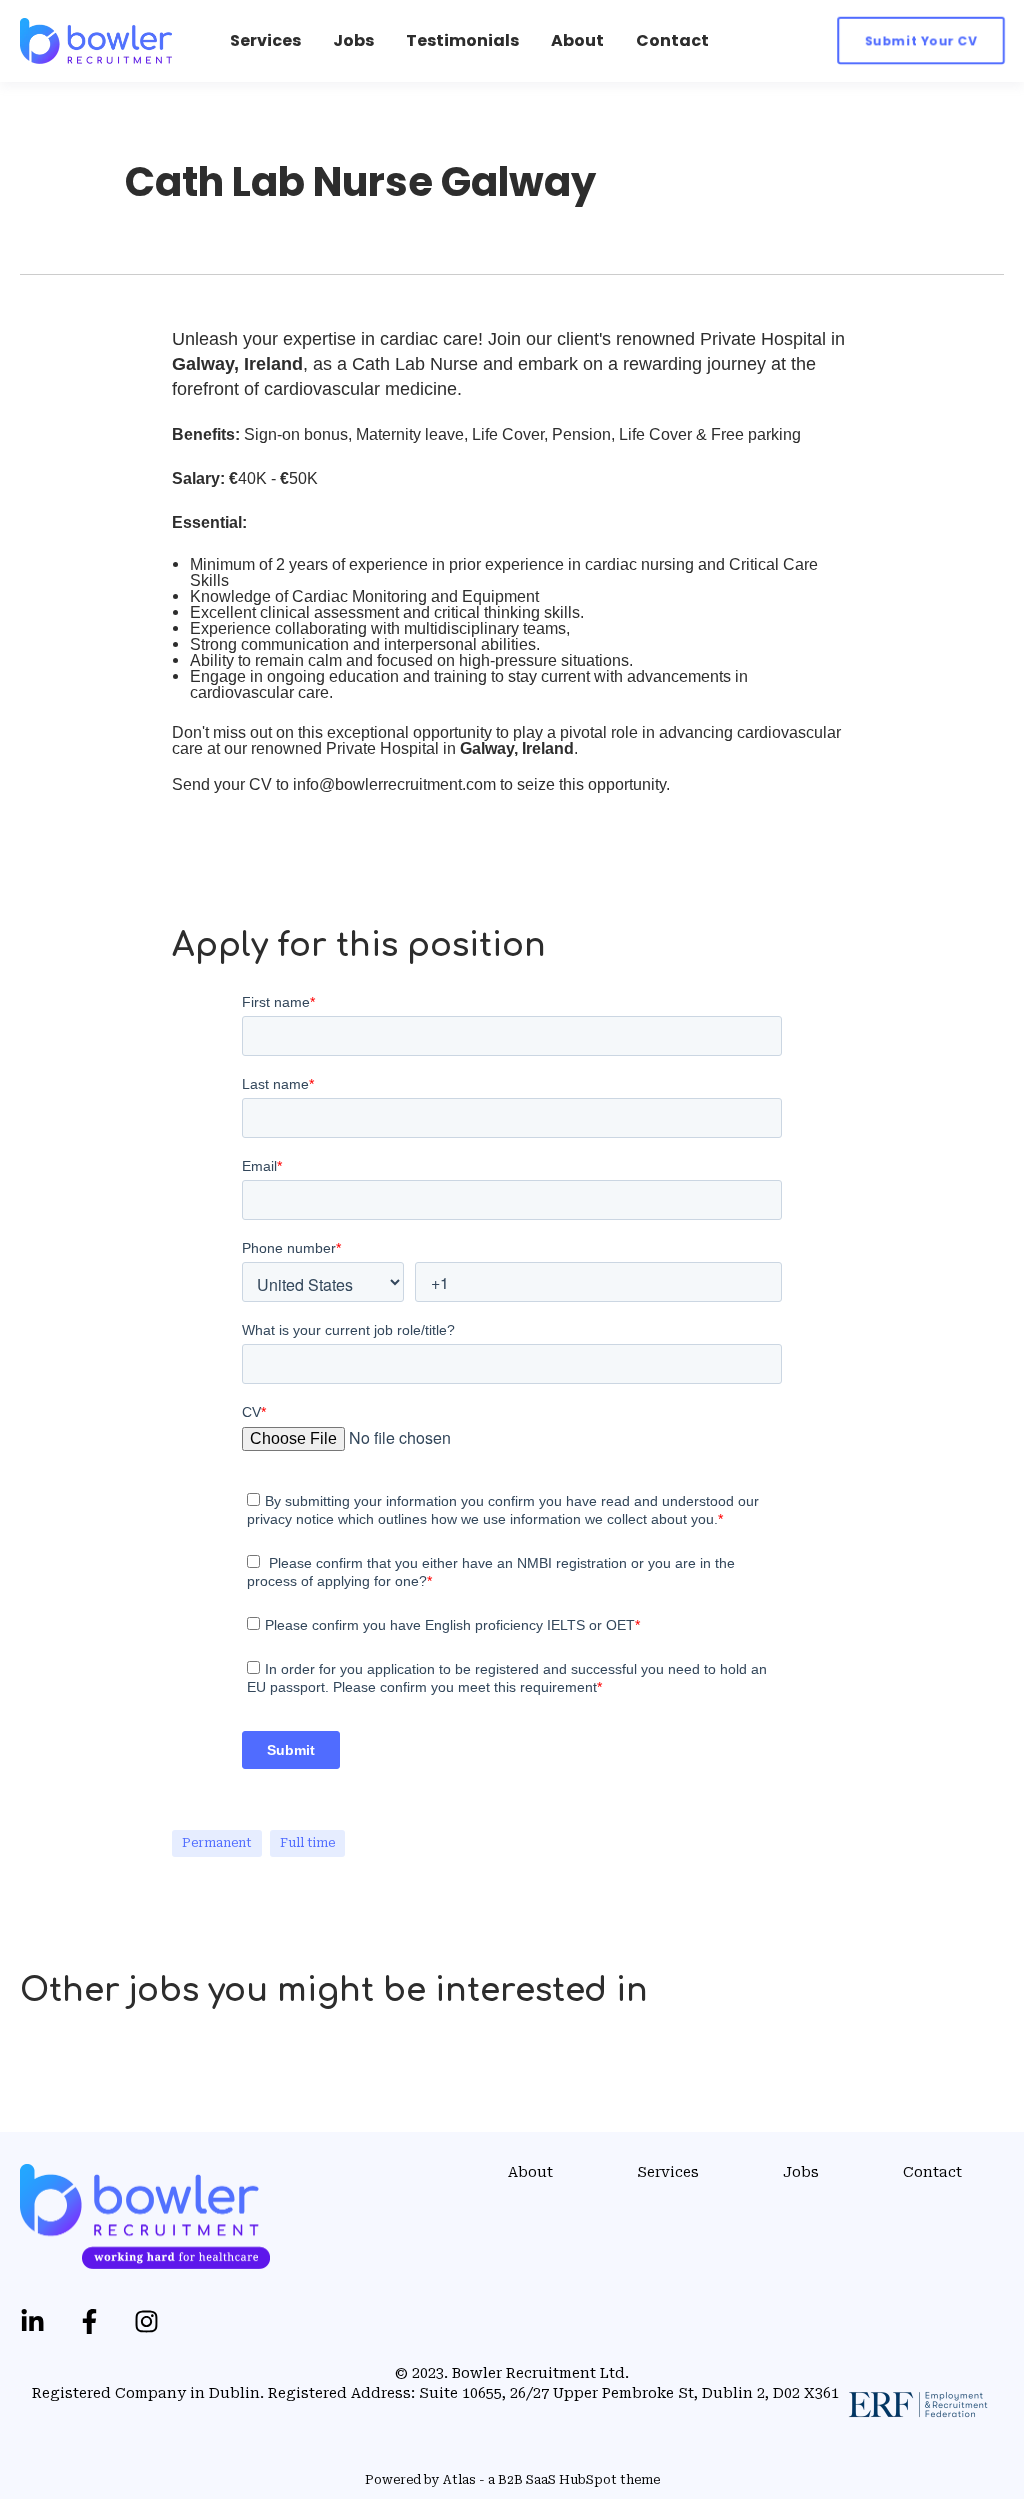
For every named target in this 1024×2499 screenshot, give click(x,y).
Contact (932, 2172)
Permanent (217, 1843)
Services (668, 2172)
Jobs (801, 2172)
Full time (307, 1843)
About (530, 2172)
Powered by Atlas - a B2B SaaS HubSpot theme (512, 2480)
